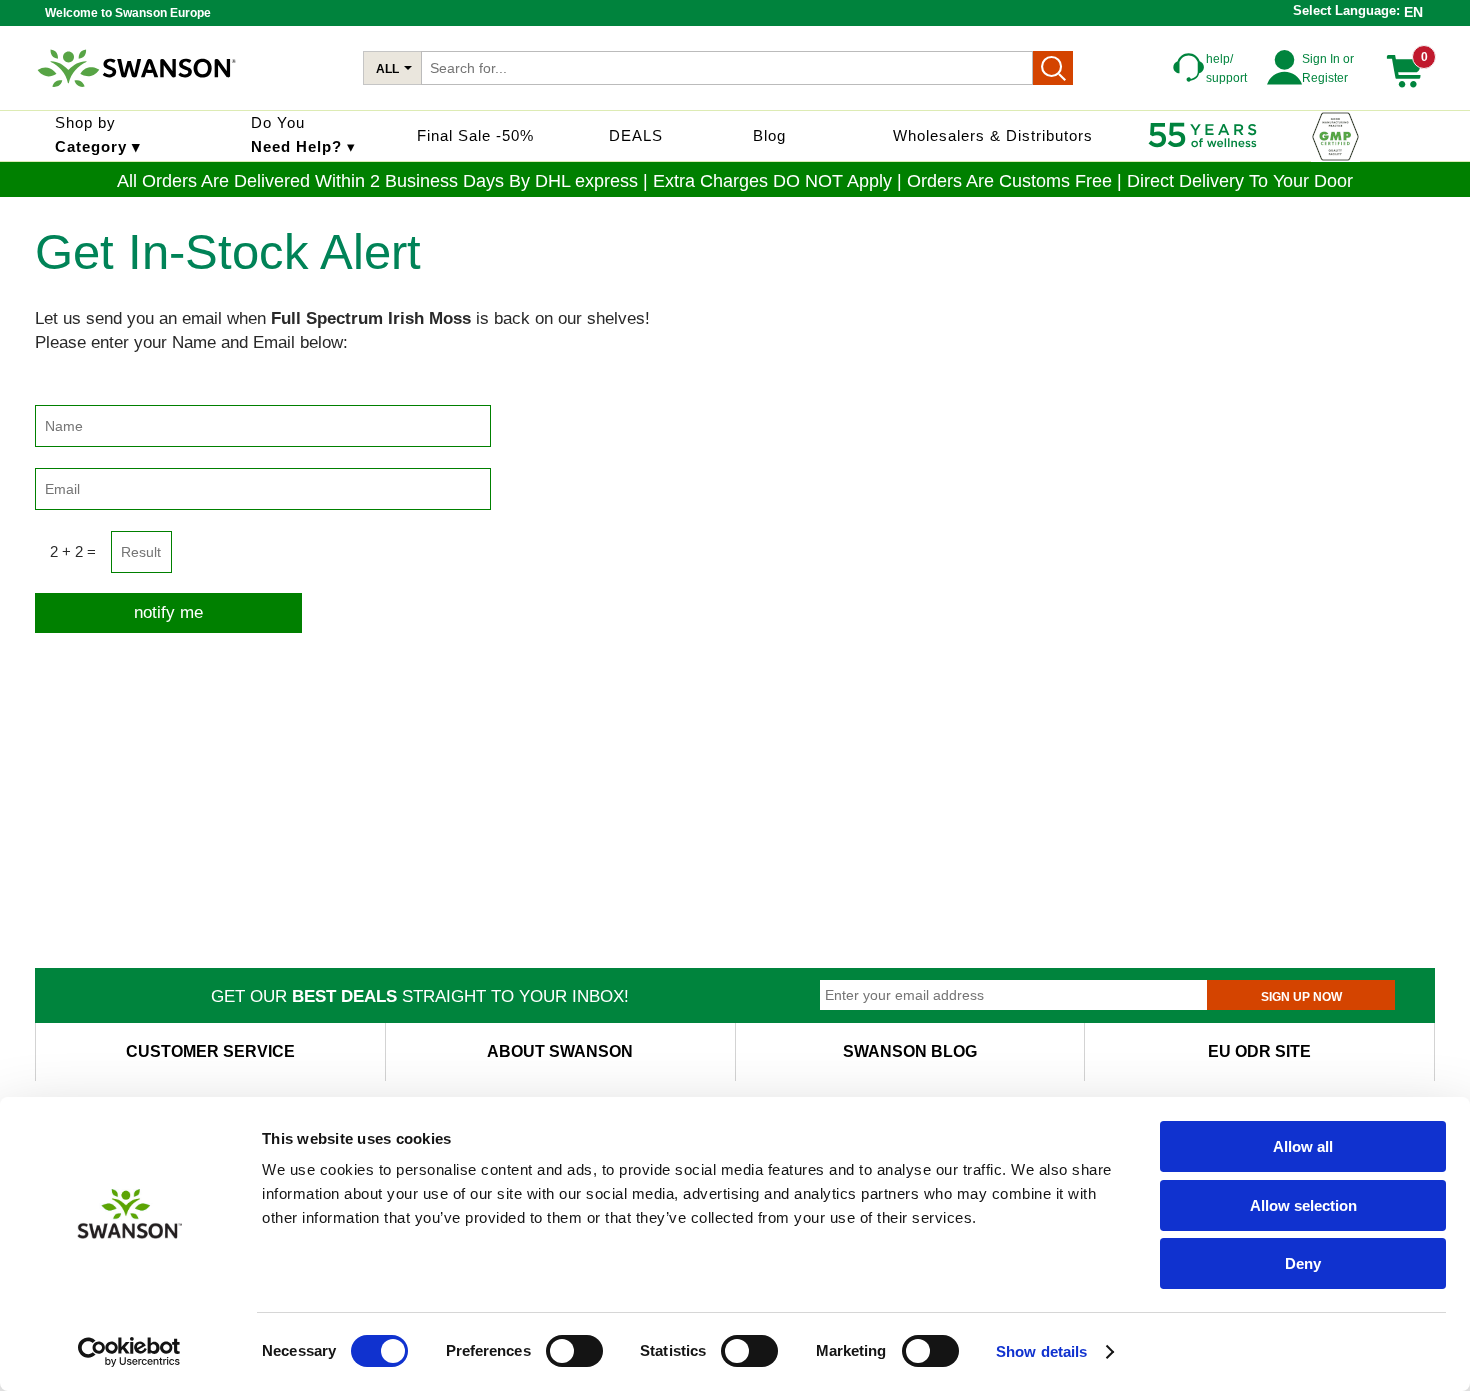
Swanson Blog (910, 1051)
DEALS (636, 135)
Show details (1041, 1351)
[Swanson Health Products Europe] (139, 95)
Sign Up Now (1301, 997)
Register (1325, 78)
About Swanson (560, 1051)
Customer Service (210, 1051)
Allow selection (1303, 1205)
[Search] (1053, 68)
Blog (769, 135)
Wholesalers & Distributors (993, 135)
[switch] (574, 1351)
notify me (168, 612)
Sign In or (1328, 59)
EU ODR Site (1259, 1051)
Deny (1303, 1263)
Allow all (1303, 1146)
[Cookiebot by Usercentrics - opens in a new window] (129, 1352)
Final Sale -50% (475, 135)
